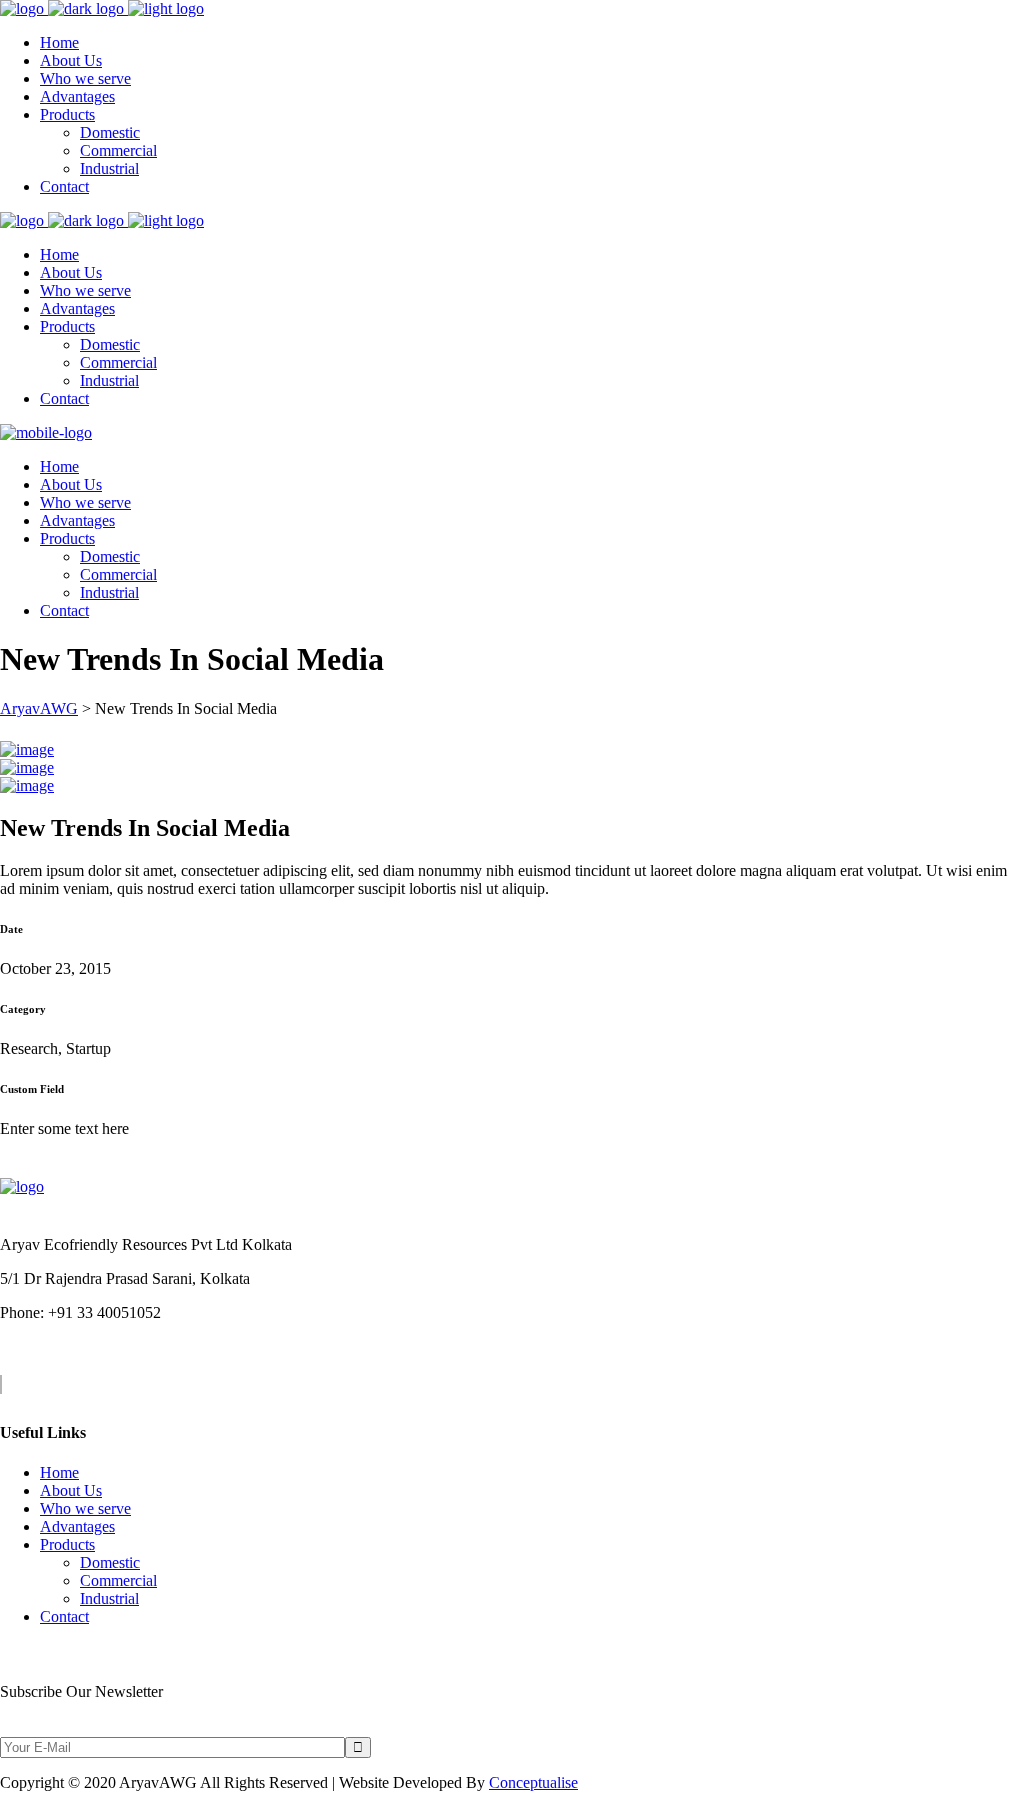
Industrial (109, 1598)
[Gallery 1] (27, 749)
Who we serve (85, 1508)
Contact (64, 1616)
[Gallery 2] (27, 767)
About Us (71, 1490)
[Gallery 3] (27, 785)
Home (59, 1472)
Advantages (77, 1526)
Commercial (118, 1580)
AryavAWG (39, 708)
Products (67, 1544)
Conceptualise (533, 1782)
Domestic (110, 1562)
